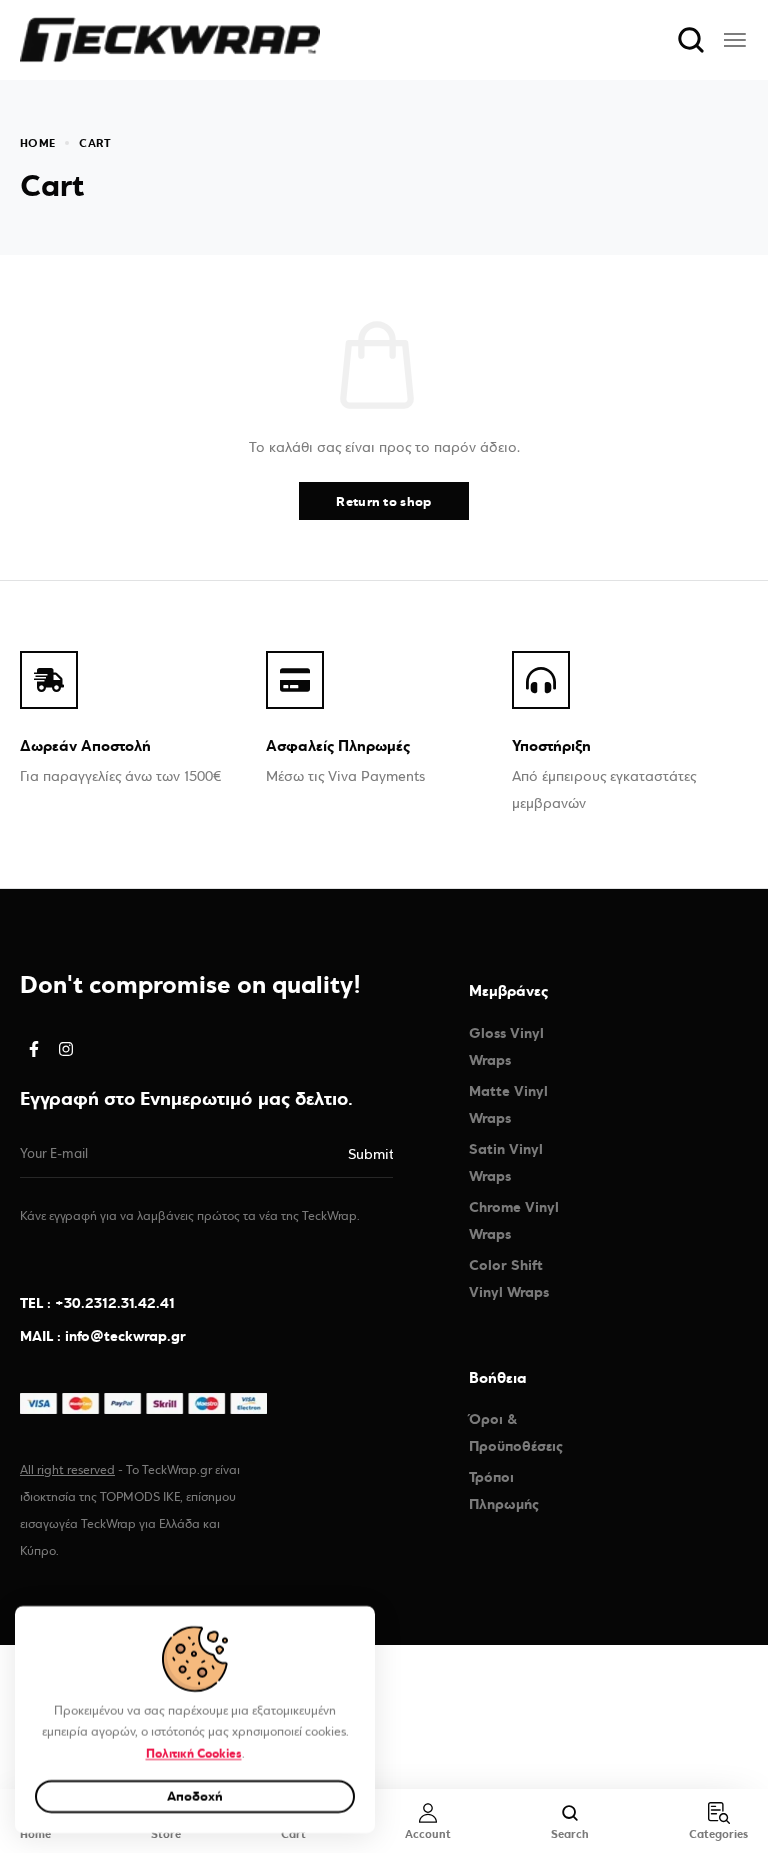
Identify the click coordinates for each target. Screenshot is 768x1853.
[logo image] (170, 38)
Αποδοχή (195, 1796)
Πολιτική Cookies (194, 1753)
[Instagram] (66, 1049)
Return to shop (383, 501)
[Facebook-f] (34, 1049)
